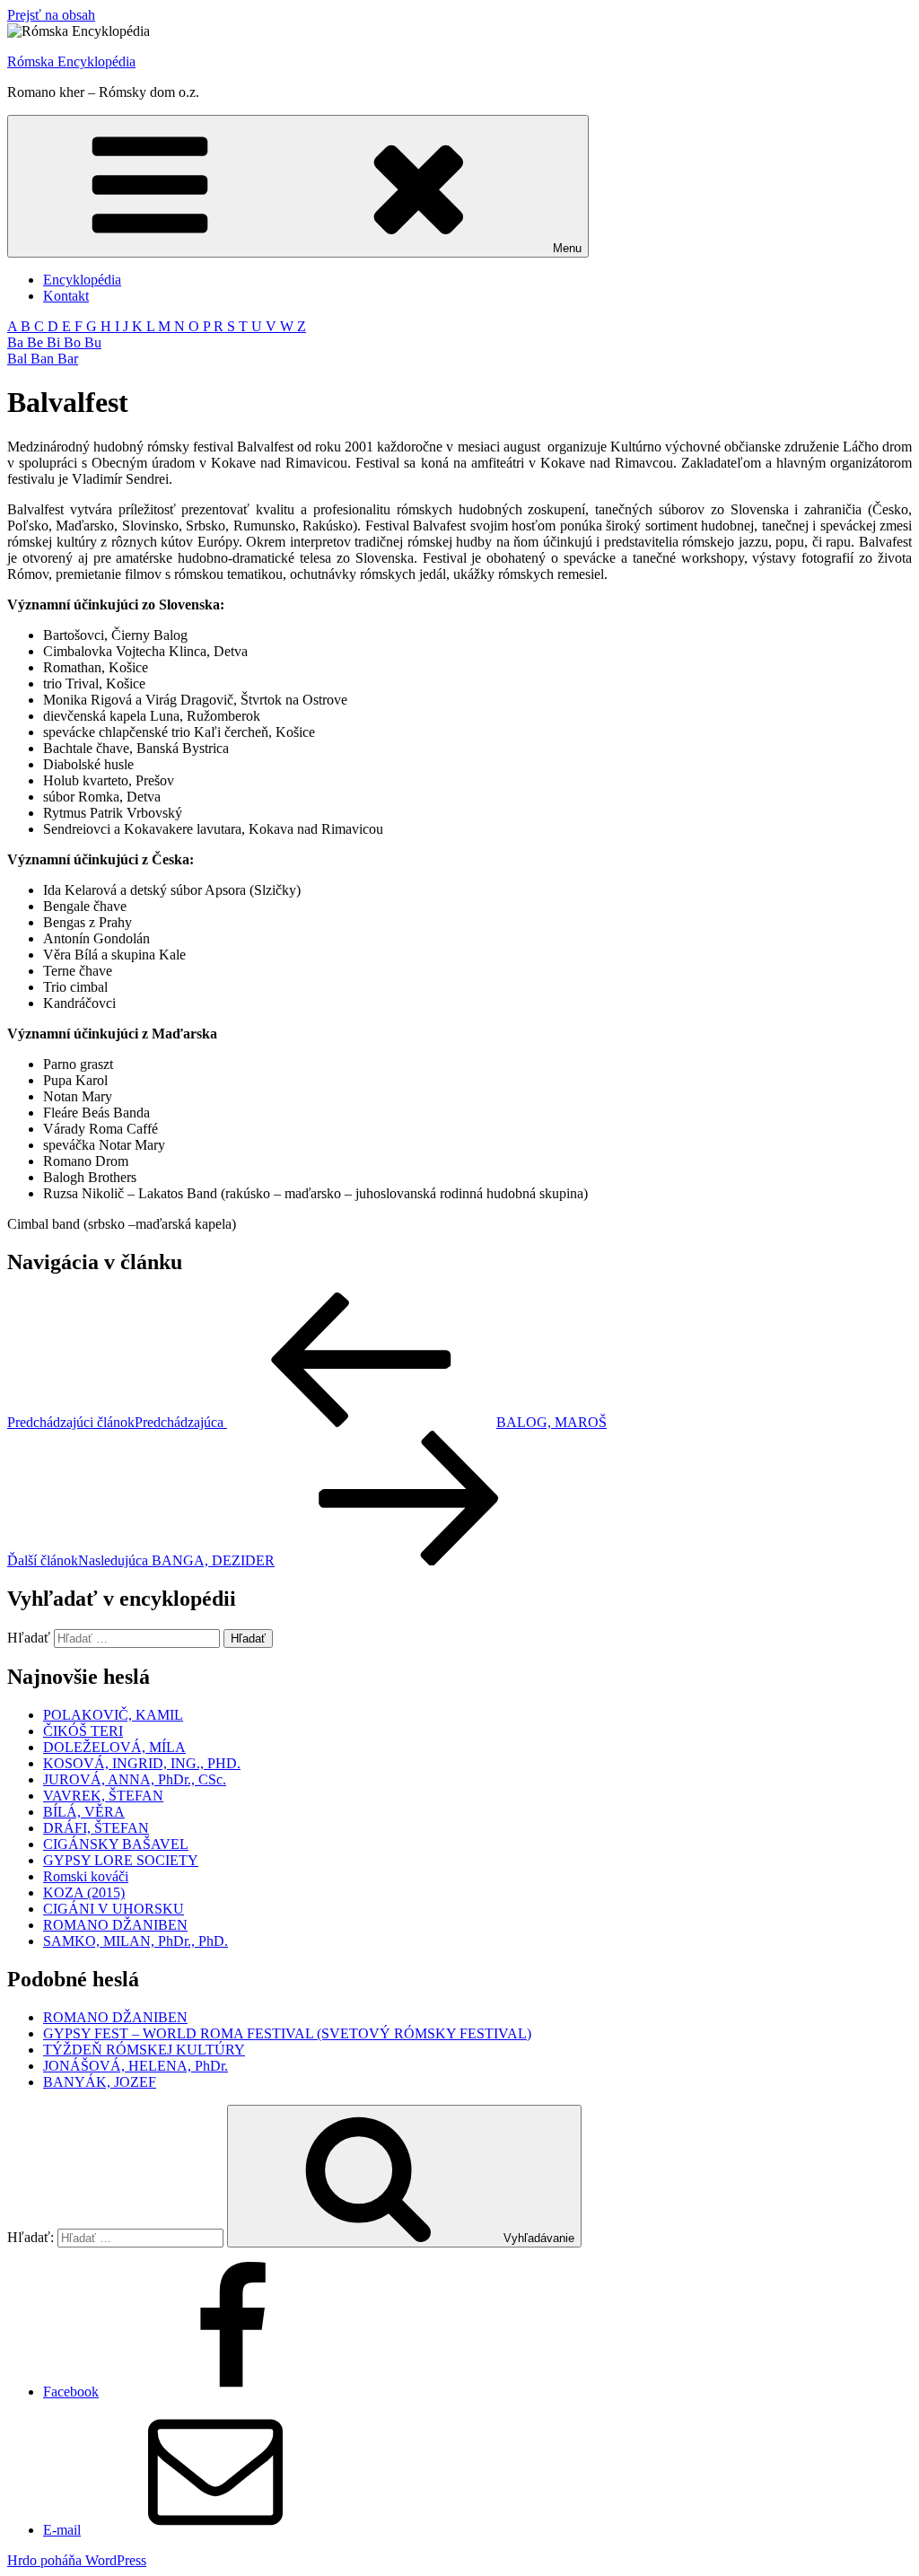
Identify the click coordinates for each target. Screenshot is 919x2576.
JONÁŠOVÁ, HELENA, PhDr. (136, 2066)
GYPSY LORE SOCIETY (121, 1860)
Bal (19, 359)
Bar (68, 359)
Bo (74, 342)
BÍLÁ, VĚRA (84, 1812)
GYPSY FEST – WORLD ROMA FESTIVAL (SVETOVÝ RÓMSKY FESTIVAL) (287, 2033)
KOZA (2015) (84, 1893)
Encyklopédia (82, 280)
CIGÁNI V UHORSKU (114, 1909)
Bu (93, 342)
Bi (55, 342)
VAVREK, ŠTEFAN (103, 1796)
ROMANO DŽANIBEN (115, 1925)
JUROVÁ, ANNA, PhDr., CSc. (135, 1779)
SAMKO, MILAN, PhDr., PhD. (136, 1941)
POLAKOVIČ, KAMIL (113, 1715)
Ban (44, 359)
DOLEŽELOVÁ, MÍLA (114, 1747)
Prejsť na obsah (51, 15)
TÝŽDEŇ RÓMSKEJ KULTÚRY (144, 2050)
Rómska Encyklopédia (71, 61)
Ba (17, 342)
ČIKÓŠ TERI (83, 1731)
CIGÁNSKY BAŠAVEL (116, 1844)
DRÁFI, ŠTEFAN (96, 1828)
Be (37, 342)
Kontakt (66, 296)
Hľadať (29, 1638)
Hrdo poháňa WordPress (77, 2560)
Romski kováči (86, 1876)
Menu (567, 248)
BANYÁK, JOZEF (100, 2082)
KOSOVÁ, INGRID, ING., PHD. (142, 1763)
